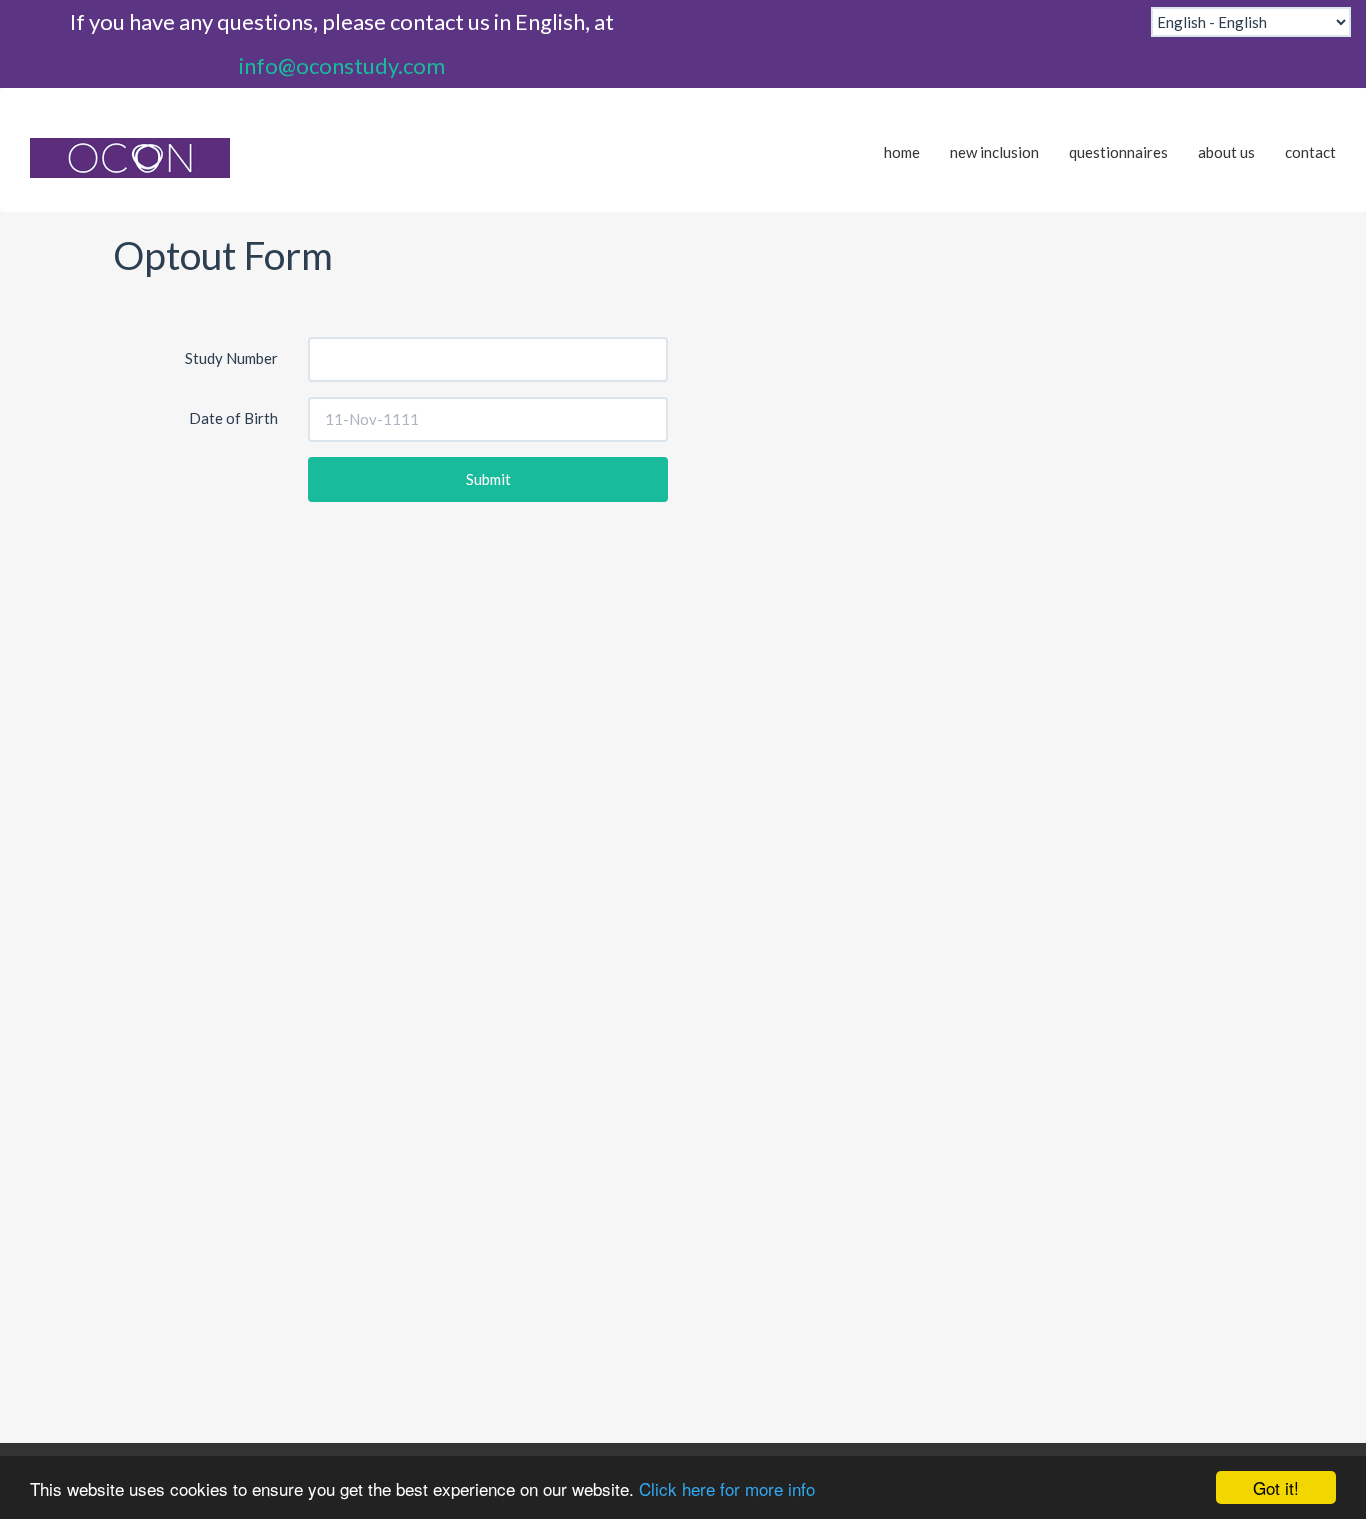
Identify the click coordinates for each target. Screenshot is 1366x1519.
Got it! (1276, 1487)
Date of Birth (233, 418)
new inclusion (994, 152)
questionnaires (1118, 152)
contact (1310, 152)
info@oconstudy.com (342, 65)
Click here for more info (727, 1488)
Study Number (231, 358)
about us (1226, 152)
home (902, 152)
